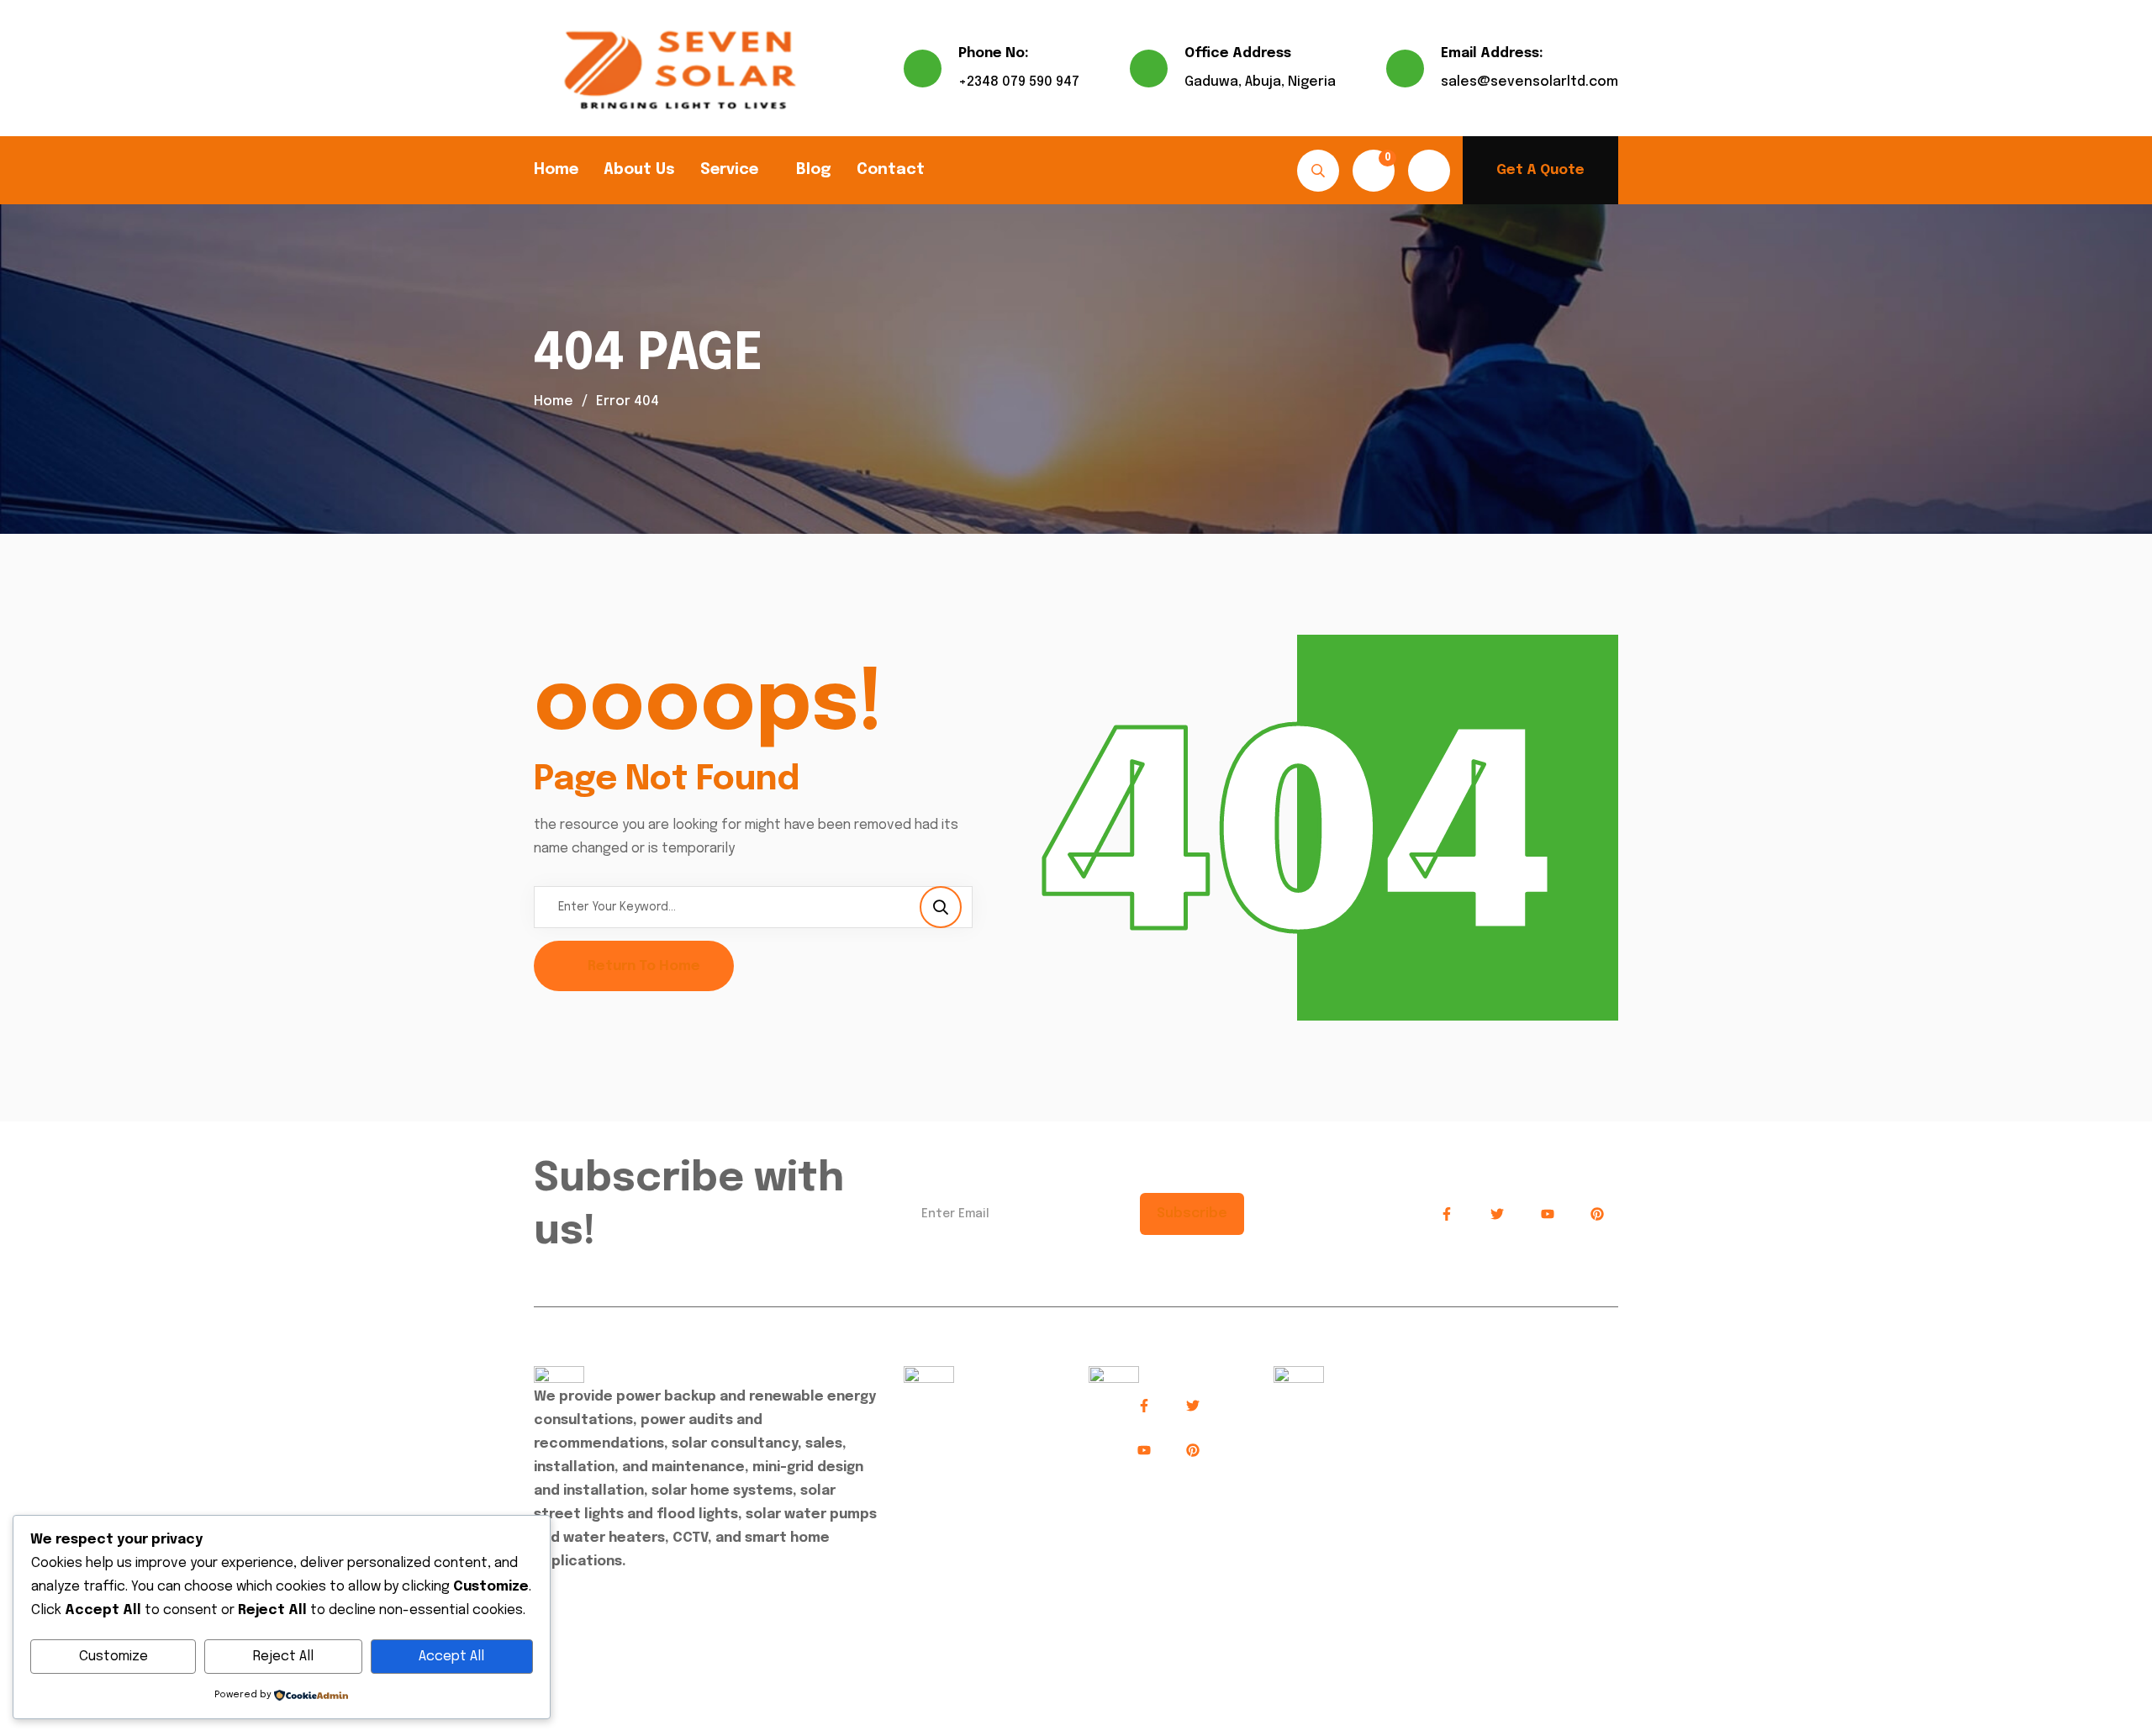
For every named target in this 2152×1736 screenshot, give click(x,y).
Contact (891, 170)
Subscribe (1192, 1214)
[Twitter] (1497, 1215)
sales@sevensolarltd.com (1530, 82)
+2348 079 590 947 (1019, 82)
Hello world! (1319, 1419)
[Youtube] (1548, 1215)
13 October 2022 (1440, 1457)
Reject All (283, 1657)
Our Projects (957, 1467)
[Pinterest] (1597, 1215)
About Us (639, 170)
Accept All (451, 1657)
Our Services (957, 1430)
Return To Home (644, 966)
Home (556, 170)
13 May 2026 (1329, 1396)
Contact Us (953, 1504)
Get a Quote (1540, 170)
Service (729, 170)
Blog (814, 170)
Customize (113, 1657)
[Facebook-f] (1448, 1215)
